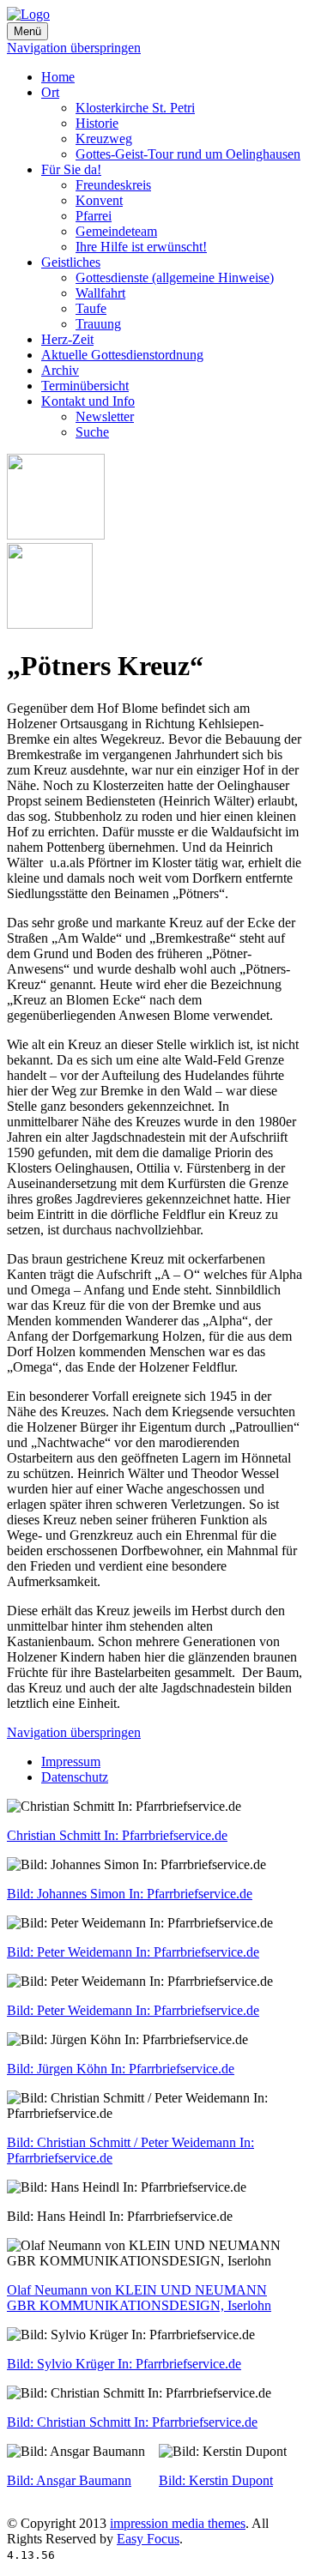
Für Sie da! (71, 169)
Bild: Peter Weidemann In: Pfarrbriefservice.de (133, 1952)
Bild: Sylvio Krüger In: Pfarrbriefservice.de (124, 2364)
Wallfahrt (100, 293)
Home (58, 77)
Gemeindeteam (116, 231)
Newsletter (105, 416)
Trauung (98, 324)
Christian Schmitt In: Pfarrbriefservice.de (117, 1835)
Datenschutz (75, 1777)
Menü (27, 31)
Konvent (99, 200)
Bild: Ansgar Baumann (69, 2480)
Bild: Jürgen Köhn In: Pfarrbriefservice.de (121, 2069)
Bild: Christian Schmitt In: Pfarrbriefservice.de (132, 2422)
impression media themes (178, 2523)
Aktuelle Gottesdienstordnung (122, 355)
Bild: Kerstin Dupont (216, 2480)
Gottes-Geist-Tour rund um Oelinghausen (188, 154)
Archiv (60, 370)
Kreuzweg (104, 139)
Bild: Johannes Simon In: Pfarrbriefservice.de (130, 1894)
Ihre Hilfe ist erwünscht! (141, 247)
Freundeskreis (113, 185)
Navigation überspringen (74, 48)
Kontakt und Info (88, 401)
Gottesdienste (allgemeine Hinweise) (175, 278)
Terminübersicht (85, 386)
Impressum (71, 1762)
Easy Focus (148, 2539)
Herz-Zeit (67, 339)
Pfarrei (94, 216)
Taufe (91, 308)
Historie (97, 123)
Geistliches (71, 262)
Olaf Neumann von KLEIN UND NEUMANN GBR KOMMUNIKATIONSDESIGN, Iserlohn (139, 2298)
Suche (92, 432)
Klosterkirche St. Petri (135, 108)
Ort (50, 92)
